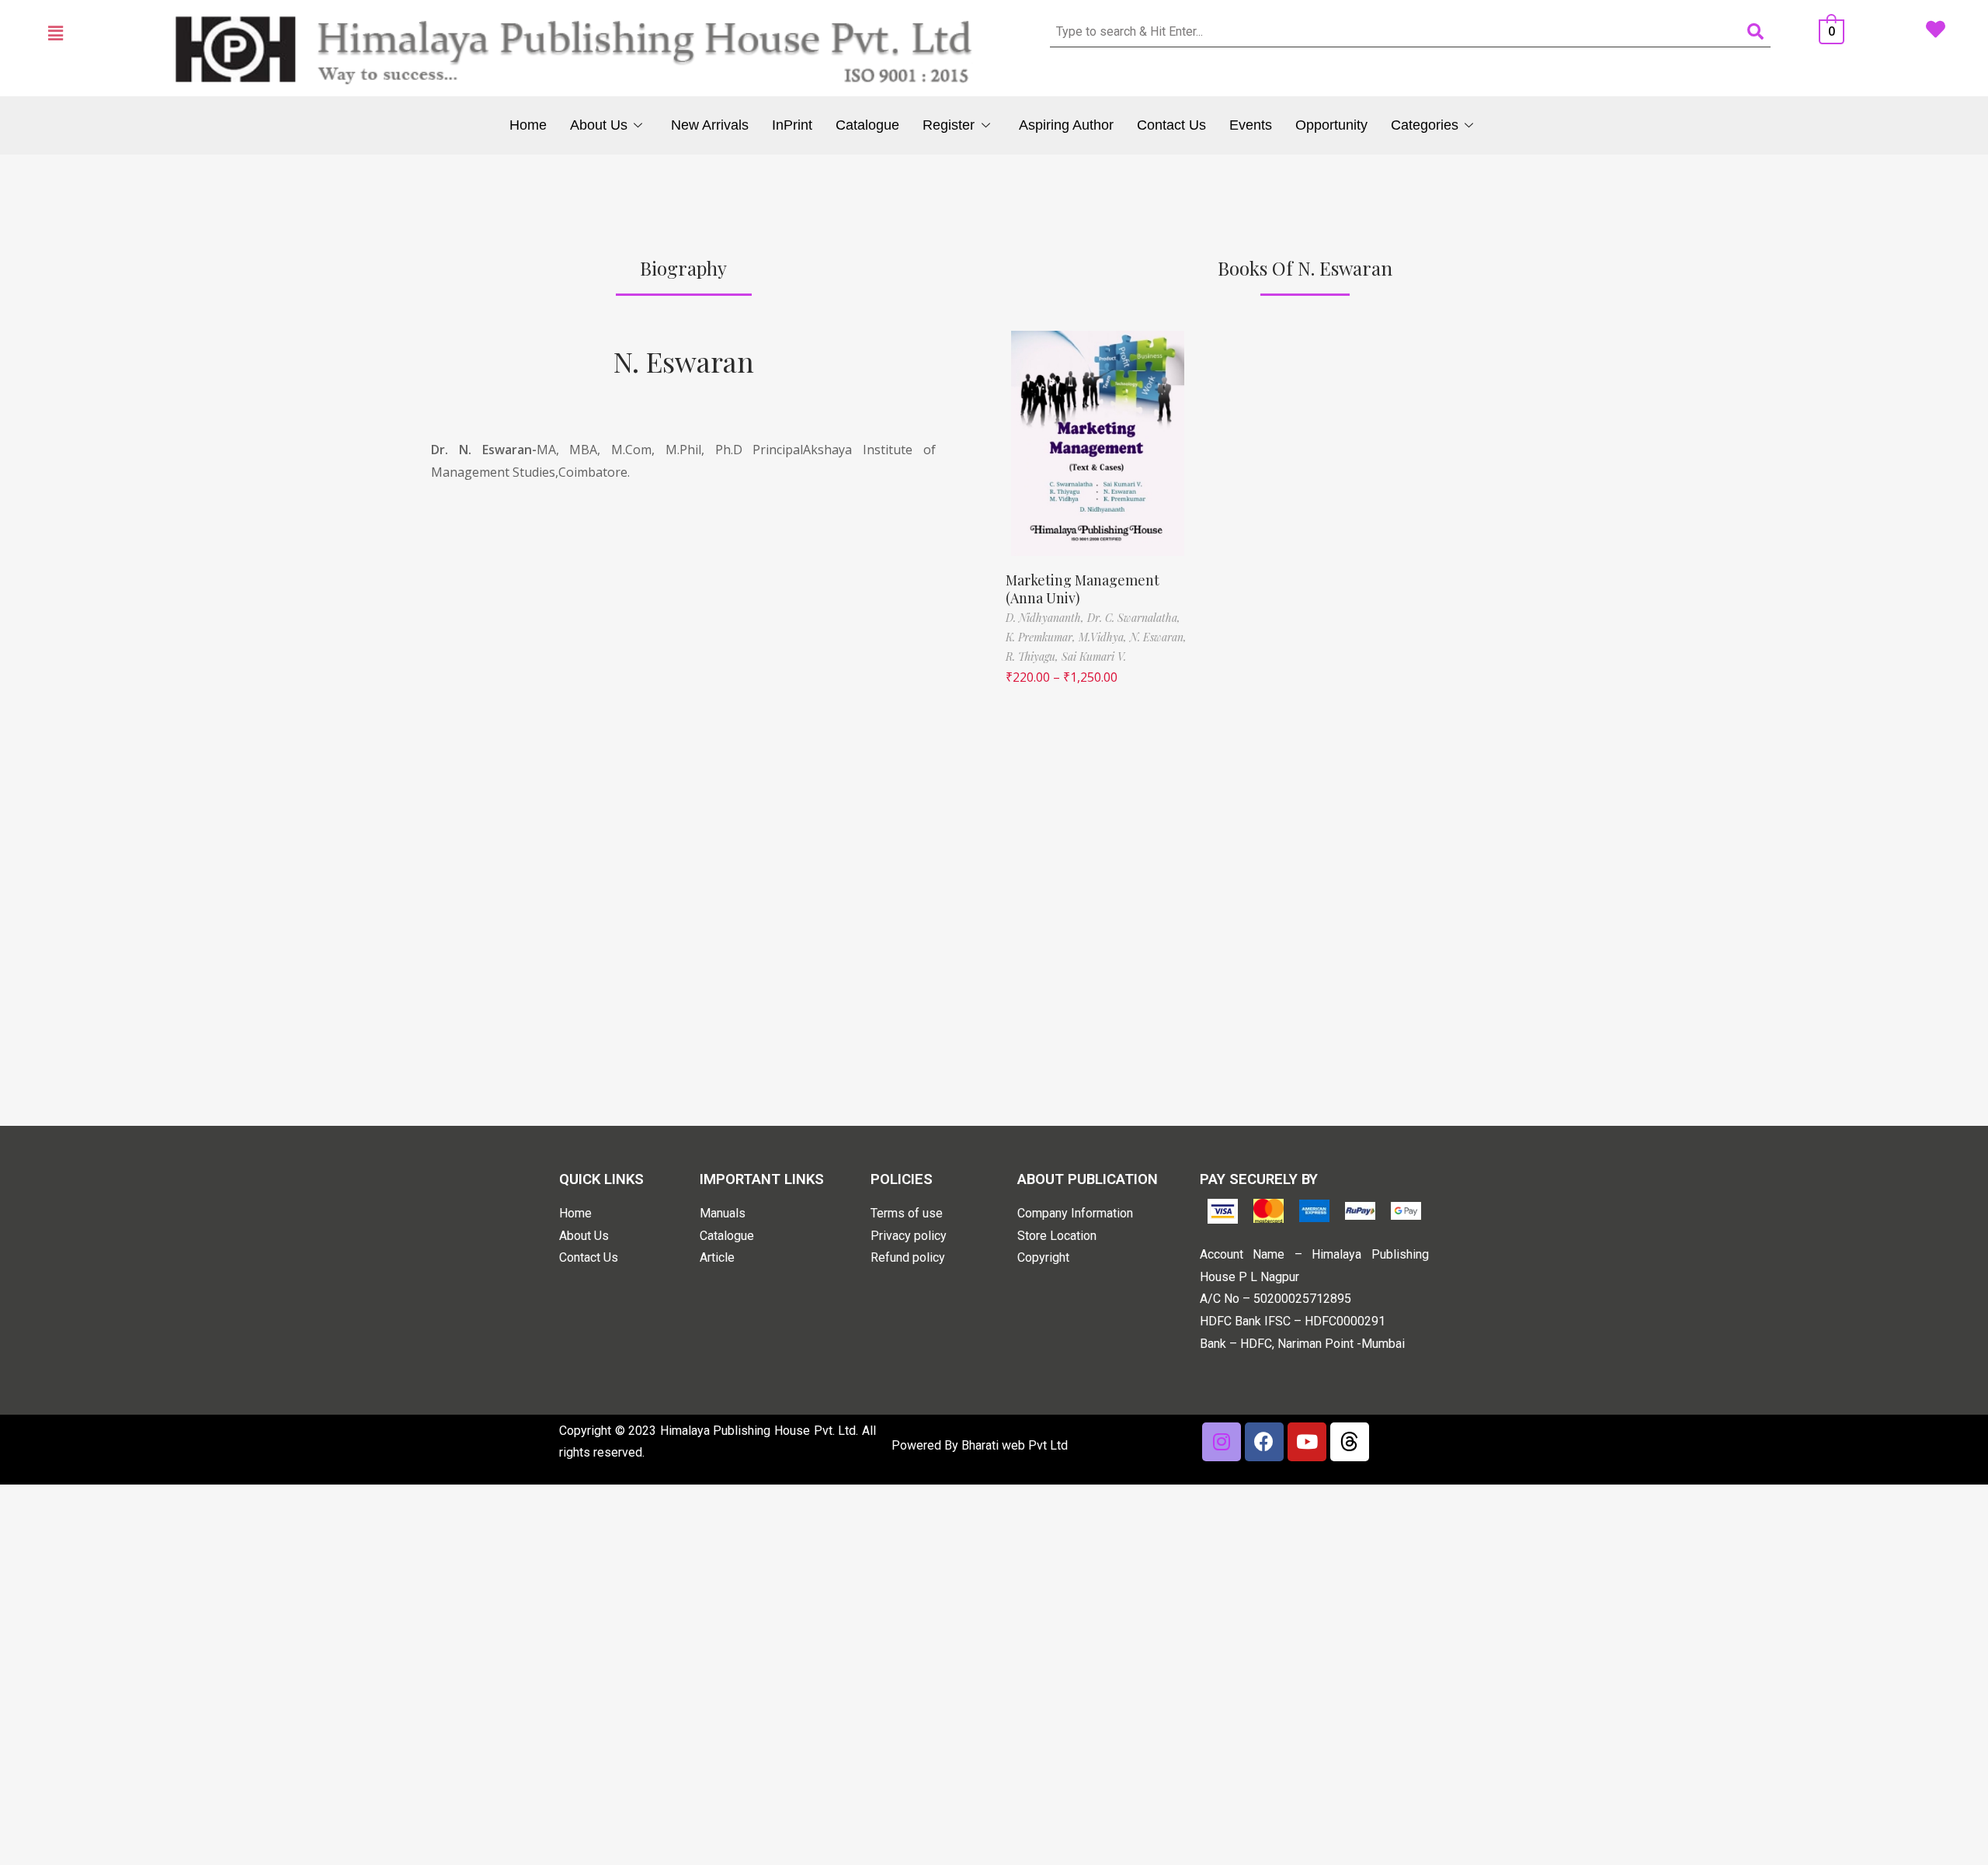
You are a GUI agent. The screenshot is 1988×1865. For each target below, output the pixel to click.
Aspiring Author (1066, 125)
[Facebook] (1264, 1442)
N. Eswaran (684, 361)
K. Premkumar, (1042, 637)
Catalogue (867, 125)
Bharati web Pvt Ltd (1015, 1445)
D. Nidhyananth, (1046, 618)
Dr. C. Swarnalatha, (1134, 618)
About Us (599, 125)
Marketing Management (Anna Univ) (1083, 589)
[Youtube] (1307, 1442)
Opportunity (1331, 125)
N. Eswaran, (1158, 637)
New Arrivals (710, 125)
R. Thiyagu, (1034, 656)
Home (528, 125)
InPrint (792, 125)
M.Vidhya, (1104, 637)
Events (1251, 125)
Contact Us (1171, 125)
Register (949, 125)
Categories (1425, 125)
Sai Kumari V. (1094, 656)
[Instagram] (1222, 1442)
